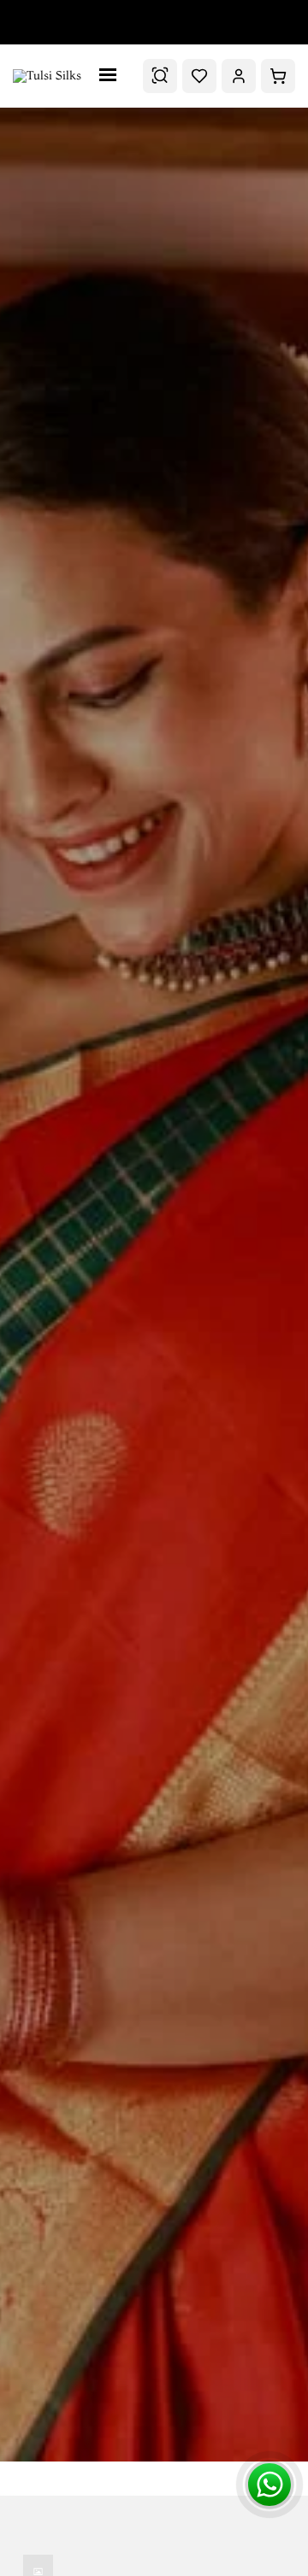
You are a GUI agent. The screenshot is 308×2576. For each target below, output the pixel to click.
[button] (278, 76)
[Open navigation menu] (112, 76)
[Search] (160, 76)
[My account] (239, 76)
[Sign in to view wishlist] (199, 76)
